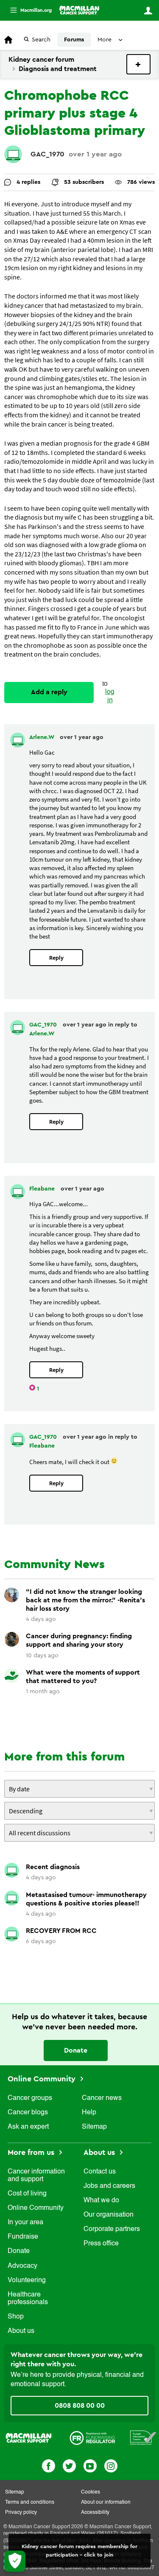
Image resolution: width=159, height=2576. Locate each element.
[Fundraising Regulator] (92, 2438)
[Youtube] (90, 2465)
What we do (101, 2201)
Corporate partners (112, 2229)
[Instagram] (111, 2465)
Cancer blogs (28, 2113)
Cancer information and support (36, 2176)
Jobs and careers (109, 2186)
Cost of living (27, 2194)
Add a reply (49, 692)
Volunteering (27, 2280)
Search (41, 40)
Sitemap (94, 2127)
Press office (101, 2244)
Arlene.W (42, 737)
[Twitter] (69, 2465)
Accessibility (95, 2513)
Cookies (91, 2492)
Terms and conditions (30, 2502)
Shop (16, 2317)
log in (110, 696)
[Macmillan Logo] (29, 2438)
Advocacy (22, 2266)
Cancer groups (30, 2098)
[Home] (79, 10)
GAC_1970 (47, 154)
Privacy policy (21, 2513)
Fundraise (23, 2237)
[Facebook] (49, 2465)
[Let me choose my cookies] (15, 2561)
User (148, 11)
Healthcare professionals (28, 2299)
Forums (74, 40)
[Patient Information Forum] (143, 2438)
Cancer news (102, 2098)
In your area (25, 2223)
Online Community (43, 2079)
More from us (32, 2152)
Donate (76, 2050)
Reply (56, 958)
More (28, 10)
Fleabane (43, 1189)
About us (21, 2331)
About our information (106, 2502)
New (138, 64)
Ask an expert (28, 2127)
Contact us (100, 2172)
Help (89, 2113)
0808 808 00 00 (80, 2406)
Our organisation (109, 2215)
